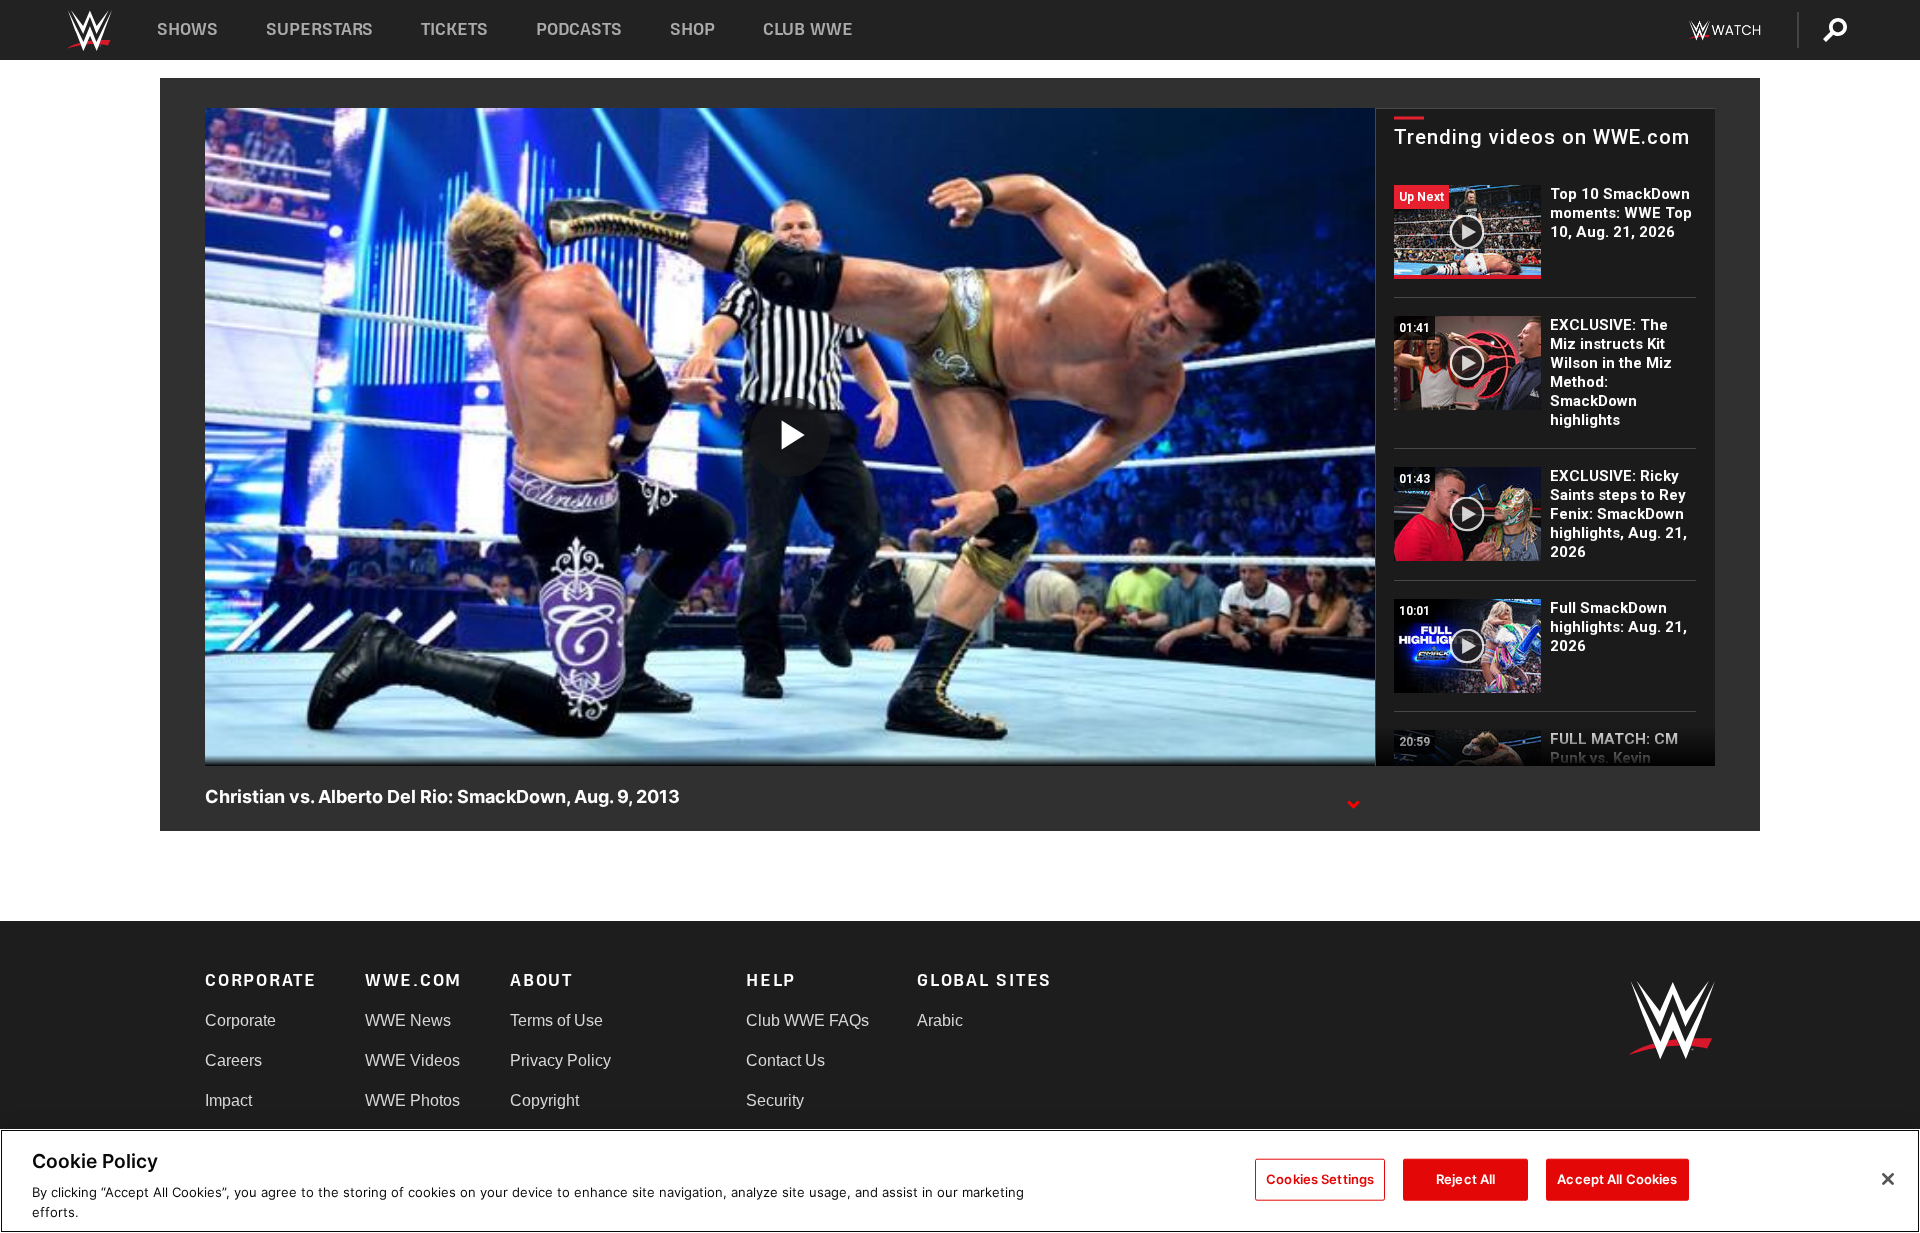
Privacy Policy (560, 1060)
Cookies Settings (1320, 1179)
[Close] (1888, 1179)
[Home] (88, 30)
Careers (233, 1060)
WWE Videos (412, 1060)
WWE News (408, 1020)
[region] (960, 1181)
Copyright (544, 1100)
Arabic (940, 1020)
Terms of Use (556, 1020)
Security (775, 1100)
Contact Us (785, 1060)
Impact (228, 1100)
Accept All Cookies (1617, 1179)
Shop (692, 29)
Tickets (454, 29)
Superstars (320, 29)
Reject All (1465, 1179)
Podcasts (579, 29)
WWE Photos (412, 1100)
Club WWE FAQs (807, 1020)
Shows (187, 29)
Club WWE (808, 29)
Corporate (240, 1020)
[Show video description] (1353, 798)
